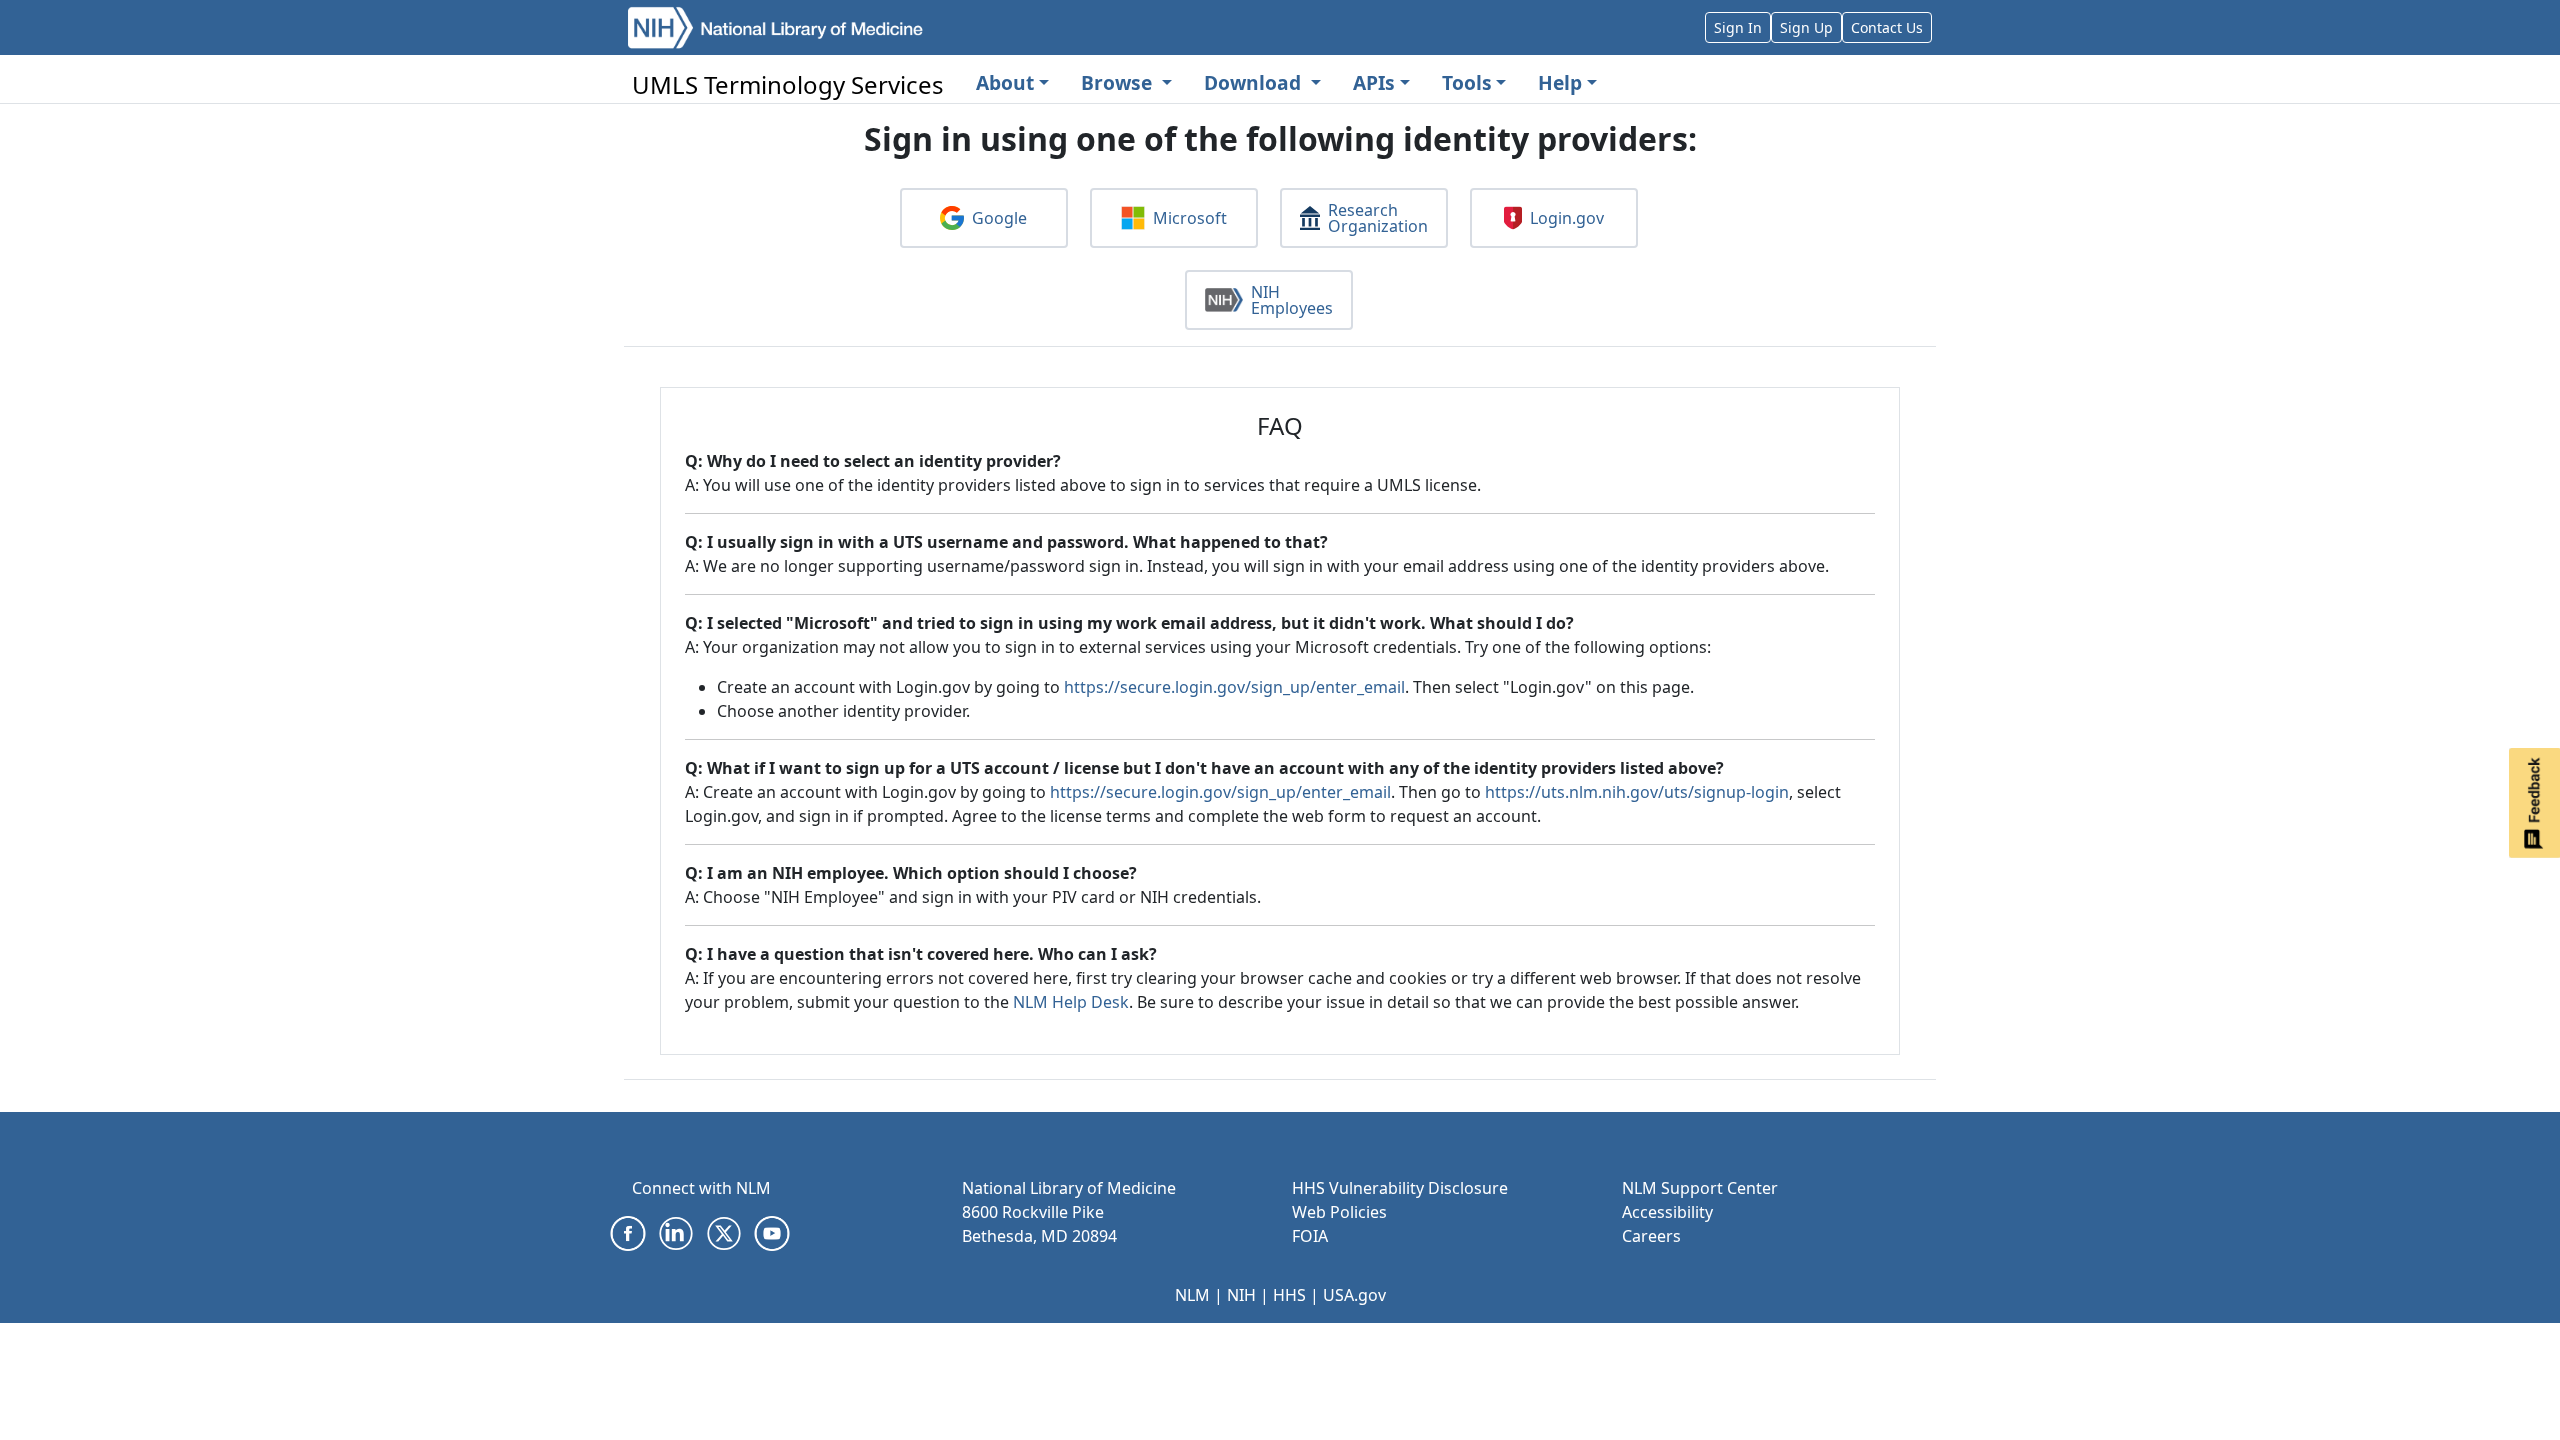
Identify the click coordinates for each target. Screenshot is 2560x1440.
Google (999, 218)
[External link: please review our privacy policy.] (628, 1232)
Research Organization (1378, 218)
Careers (1651, 1236)
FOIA (1310, 1236)
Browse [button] (1119, 82)
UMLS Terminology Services (788, 84)
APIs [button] (1374, 82)
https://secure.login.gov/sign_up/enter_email (1234, 687)
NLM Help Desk (1071, 1002)
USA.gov (1354, 1295)
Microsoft (1190, 218)
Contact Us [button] (1887, 27)
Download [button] (1255, 82)
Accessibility (1667, 1212)
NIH (1241, 1295)
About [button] (1005, 82)
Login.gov (1567, 218)
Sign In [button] (1738, 27)
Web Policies (1339, 1212)
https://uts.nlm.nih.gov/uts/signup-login (1637, 792)
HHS (1289, 1295)
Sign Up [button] (1806, 27)
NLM (1192, 1295)
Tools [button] (1467, 82)
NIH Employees (1292, 300)
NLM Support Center (1700, 1188)
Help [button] (1560, 82)
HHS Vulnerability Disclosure (1400, 1188)
